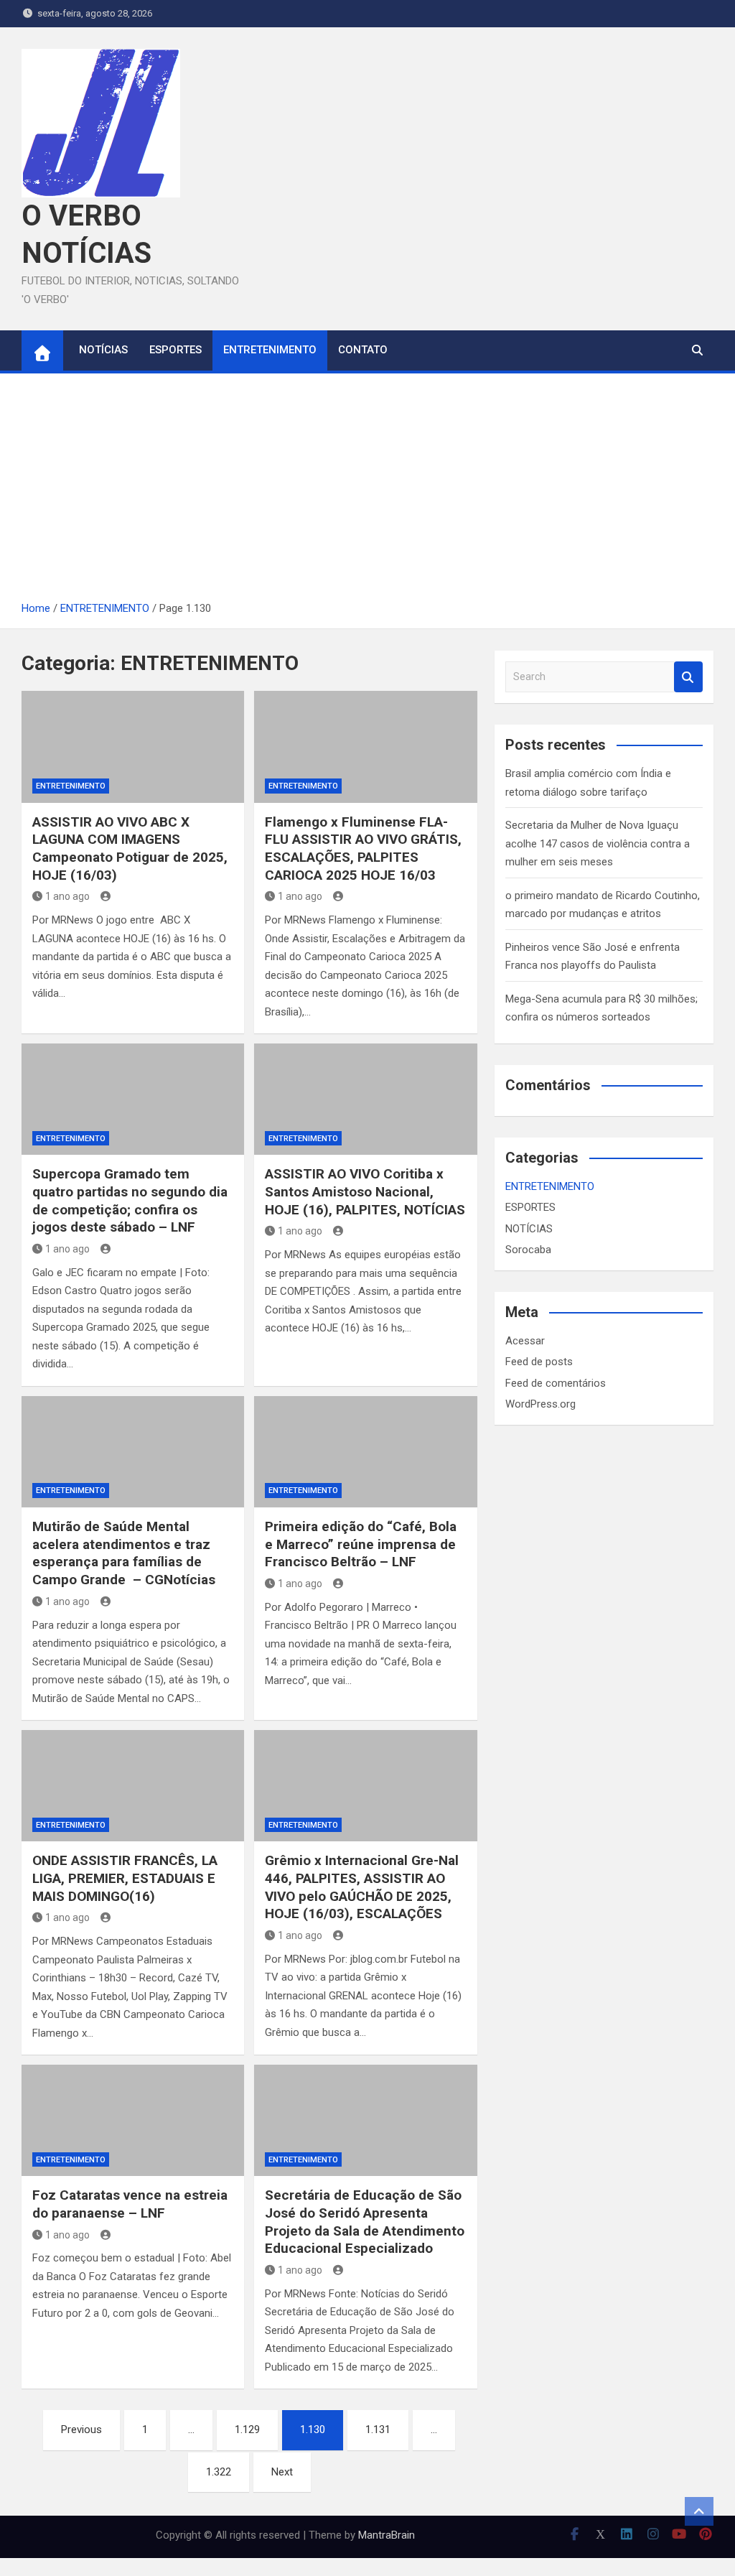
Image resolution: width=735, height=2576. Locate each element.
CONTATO (363, 350)
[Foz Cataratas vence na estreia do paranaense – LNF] (133, 2120)
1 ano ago (67, 896)
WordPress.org (540, 1404)
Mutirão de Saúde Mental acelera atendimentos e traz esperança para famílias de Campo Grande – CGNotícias (124, 1553)
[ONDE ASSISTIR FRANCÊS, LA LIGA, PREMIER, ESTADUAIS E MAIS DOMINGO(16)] (133, 1786)
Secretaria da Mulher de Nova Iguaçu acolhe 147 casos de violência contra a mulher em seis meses (598, 843)
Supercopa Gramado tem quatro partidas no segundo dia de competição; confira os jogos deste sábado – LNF (130, 1200)
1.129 (247, 2429)
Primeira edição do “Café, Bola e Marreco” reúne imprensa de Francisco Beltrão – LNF (361, 1544)
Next (282, 2472)
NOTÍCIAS (103, 350)
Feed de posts (539, 1362)
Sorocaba (528, 1250)
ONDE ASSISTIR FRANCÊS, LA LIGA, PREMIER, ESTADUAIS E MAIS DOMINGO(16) (125, 1878)
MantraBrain (387, 2535)
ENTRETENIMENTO (270, 350)
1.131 (378, 2429)
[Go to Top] (699, 2511)
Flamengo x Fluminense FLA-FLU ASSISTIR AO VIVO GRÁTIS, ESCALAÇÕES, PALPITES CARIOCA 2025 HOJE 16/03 (363, 848)
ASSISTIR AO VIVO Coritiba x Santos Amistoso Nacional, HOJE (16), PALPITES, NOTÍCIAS (365, 1191)
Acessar (525, 1341)
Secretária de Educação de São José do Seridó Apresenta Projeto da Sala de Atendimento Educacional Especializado (365, 2222)
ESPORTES (175, 350)
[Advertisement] (367, 492)
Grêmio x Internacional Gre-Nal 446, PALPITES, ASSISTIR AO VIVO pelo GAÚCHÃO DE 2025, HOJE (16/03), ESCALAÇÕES (362, 1887)
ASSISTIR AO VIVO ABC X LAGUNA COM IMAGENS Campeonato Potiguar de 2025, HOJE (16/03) (130, 848)
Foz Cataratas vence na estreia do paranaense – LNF (130, 2204)
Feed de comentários (556, 1383)
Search (688, 677)
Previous (81, 2429)
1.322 (219, 2472)
